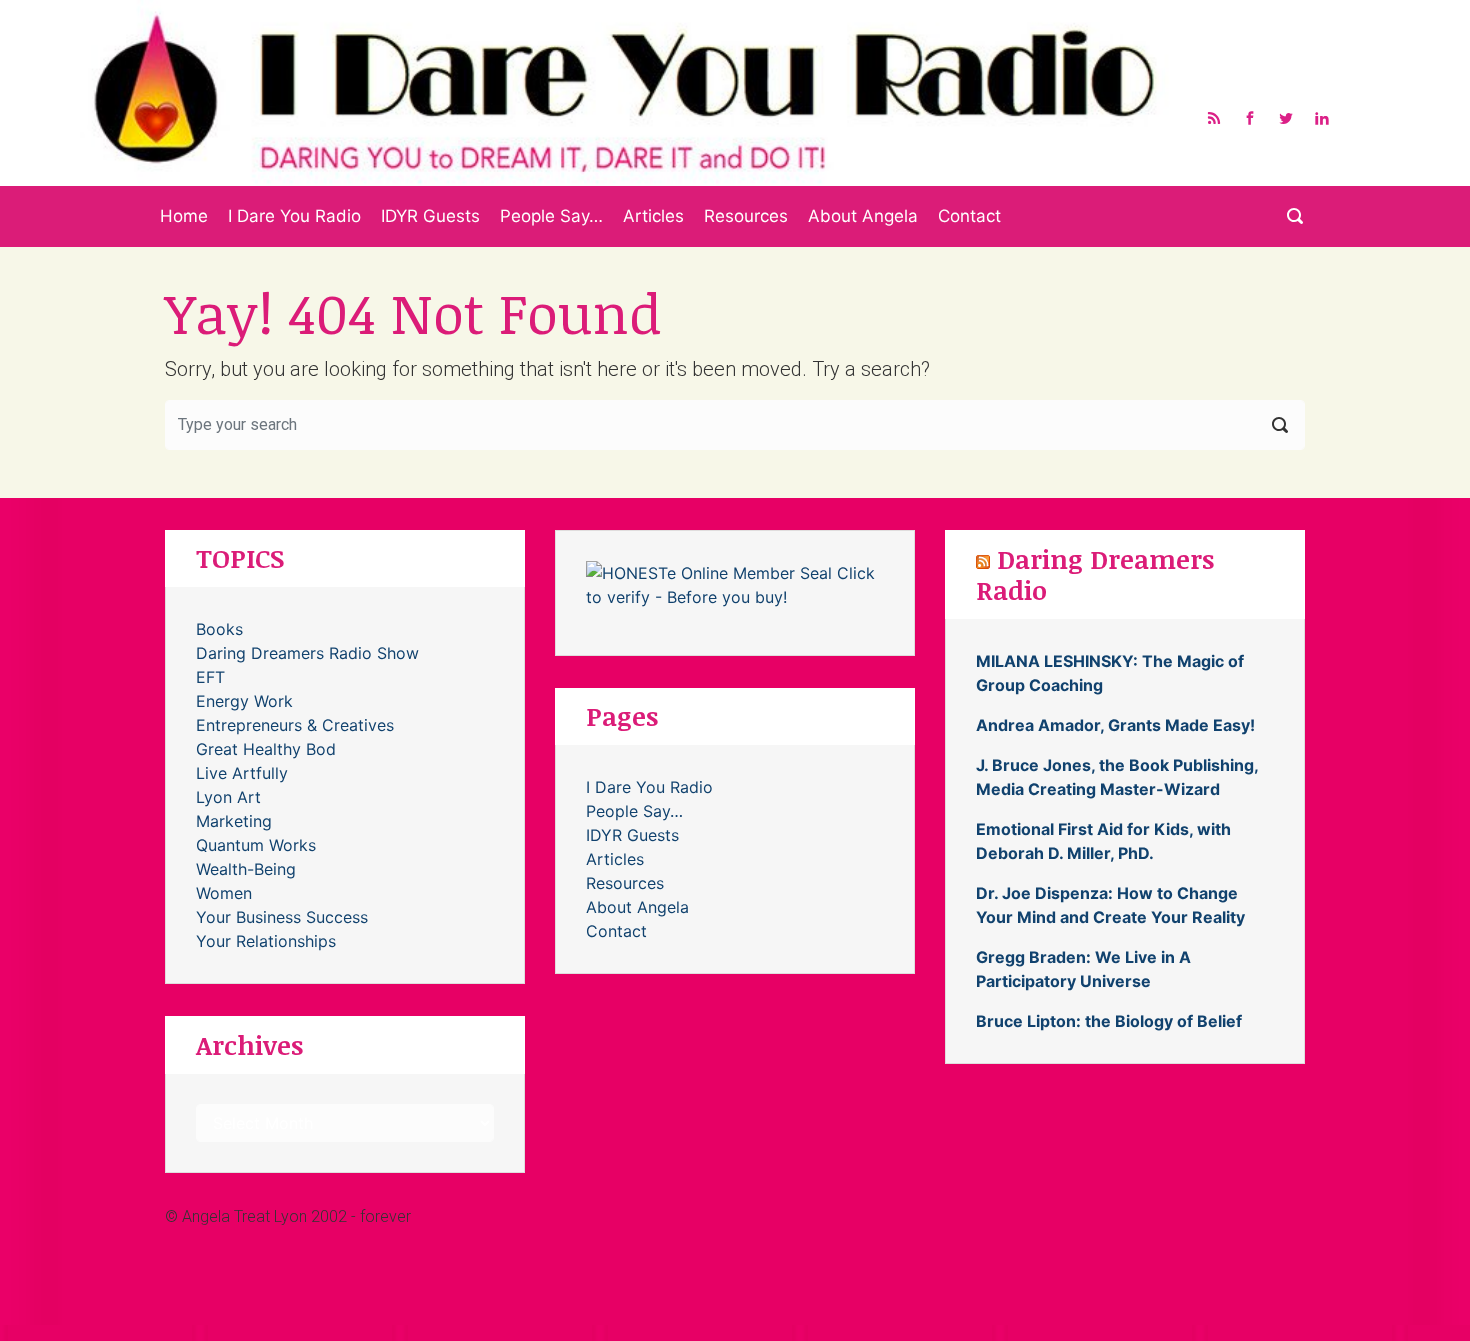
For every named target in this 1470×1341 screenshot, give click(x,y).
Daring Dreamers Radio (1095, 573)
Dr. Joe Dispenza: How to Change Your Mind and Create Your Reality (1110, 905)
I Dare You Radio (294, 216)
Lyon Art (228, 797)
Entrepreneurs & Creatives (295, 725)
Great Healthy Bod (266, 749)
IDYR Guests (430, 216)
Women (224, 893)
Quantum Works (256, 845)
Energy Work (244, 701)
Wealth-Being (246, 869)
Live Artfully (242, 773)
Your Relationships (266, 941)
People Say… (551, 216)
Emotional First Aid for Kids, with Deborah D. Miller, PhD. (1103, 841)
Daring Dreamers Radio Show (307, 653)
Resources (746, 216)
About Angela (863, 216)
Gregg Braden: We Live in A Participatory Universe (1083, 969)
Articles (653, 216)
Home (184, 216)
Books (219, 629)
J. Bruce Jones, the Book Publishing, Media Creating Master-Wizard (1117, 777)
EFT (210, 677)
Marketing (234, 821)
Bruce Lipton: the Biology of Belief (1109, 1021)
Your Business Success (282, 917)
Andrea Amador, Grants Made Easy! (1115, 725)
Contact (969, 216)
